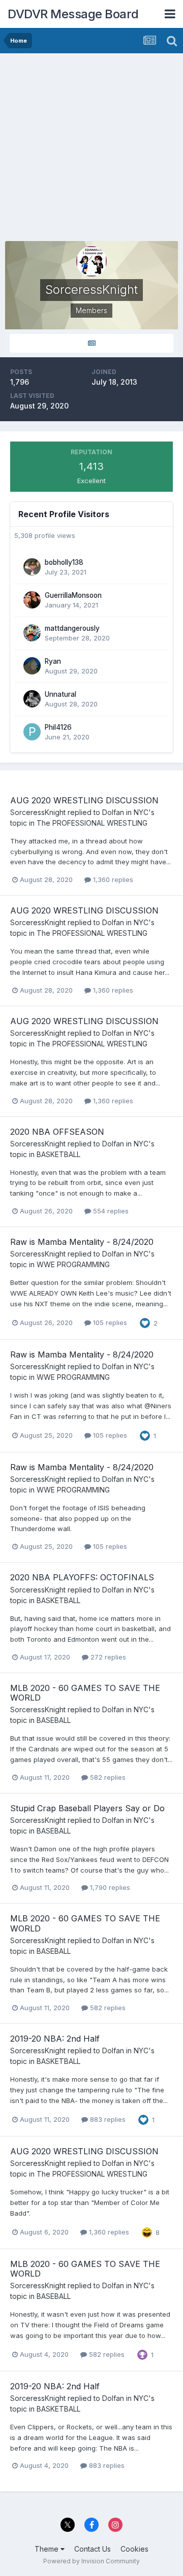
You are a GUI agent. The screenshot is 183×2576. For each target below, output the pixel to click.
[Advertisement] (91, 150)
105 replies (109, 1323)
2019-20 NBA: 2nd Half (55, 2039)
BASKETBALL (58, 1154)
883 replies (107, 2119)
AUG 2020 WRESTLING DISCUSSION (84, 800)
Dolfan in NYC (125, 812)
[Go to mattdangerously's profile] (32, 633)
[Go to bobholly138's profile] (32, 567)
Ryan (53, 661)
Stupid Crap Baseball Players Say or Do (87, 1808)
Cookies (134, 2549)
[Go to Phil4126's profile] (32, 732)
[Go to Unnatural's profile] (32, 699)
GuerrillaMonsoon (73, 595)
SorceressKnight (38, 812)
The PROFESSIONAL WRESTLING (92, 823)
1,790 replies (109, 1887)
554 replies (110, 1211)
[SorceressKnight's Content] (91, 343)
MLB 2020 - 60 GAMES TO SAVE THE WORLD (85, 1693)
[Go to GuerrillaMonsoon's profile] (32, 600)
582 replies (107, 1777)
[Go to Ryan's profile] (32, 666)
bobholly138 (64, 562)
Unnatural (60, 694)
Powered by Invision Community (91, 2561)
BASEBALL (54, 1720)
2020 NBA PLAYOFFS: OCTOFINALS (82, 1577)
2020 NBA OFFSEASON (57, 1132)
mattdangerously (72, 628)
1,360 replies (112, 879)
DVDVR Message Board (73, 14)
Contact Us (93, 2549)
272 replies (107, 1657)
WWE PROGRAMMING (73, 1264)
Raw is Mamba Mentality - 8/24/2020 (82, 1242)
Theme (48, 2549)
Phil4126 (58, 727)
